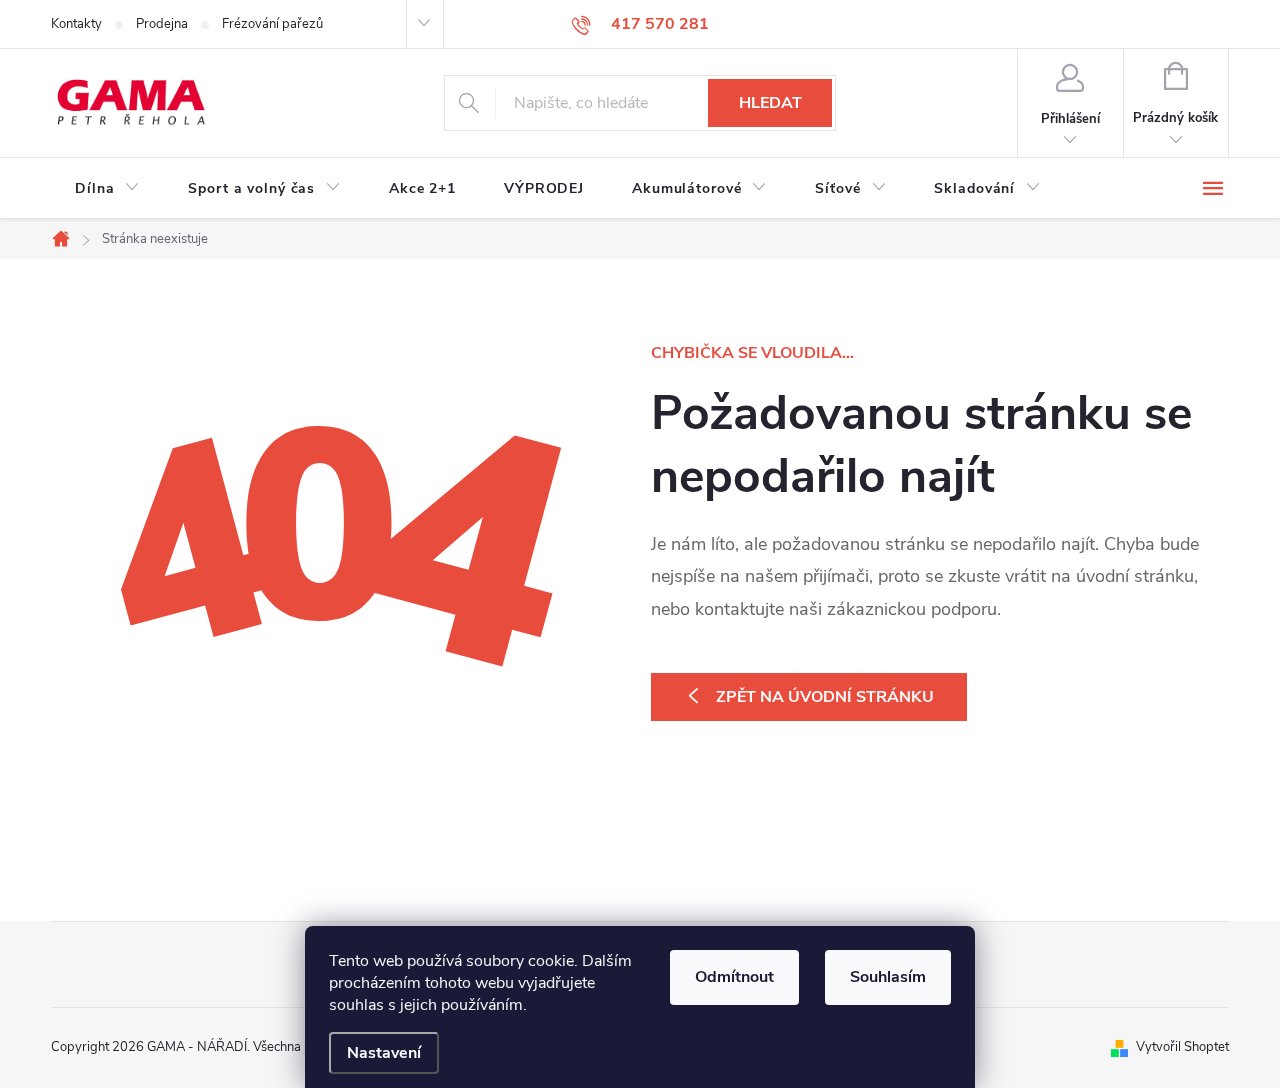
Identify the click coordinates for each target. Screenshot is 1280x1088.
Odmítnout (734, 977)
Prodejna (162, 24)
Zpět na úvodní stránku (825, 697)
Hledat (770, 103)
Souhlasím (888, 977)
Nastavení (384, 1053)
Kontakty (76, 24)
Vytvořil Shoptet (1182, 1047)
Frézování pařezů (272, 24)
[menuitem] (107, 189)
